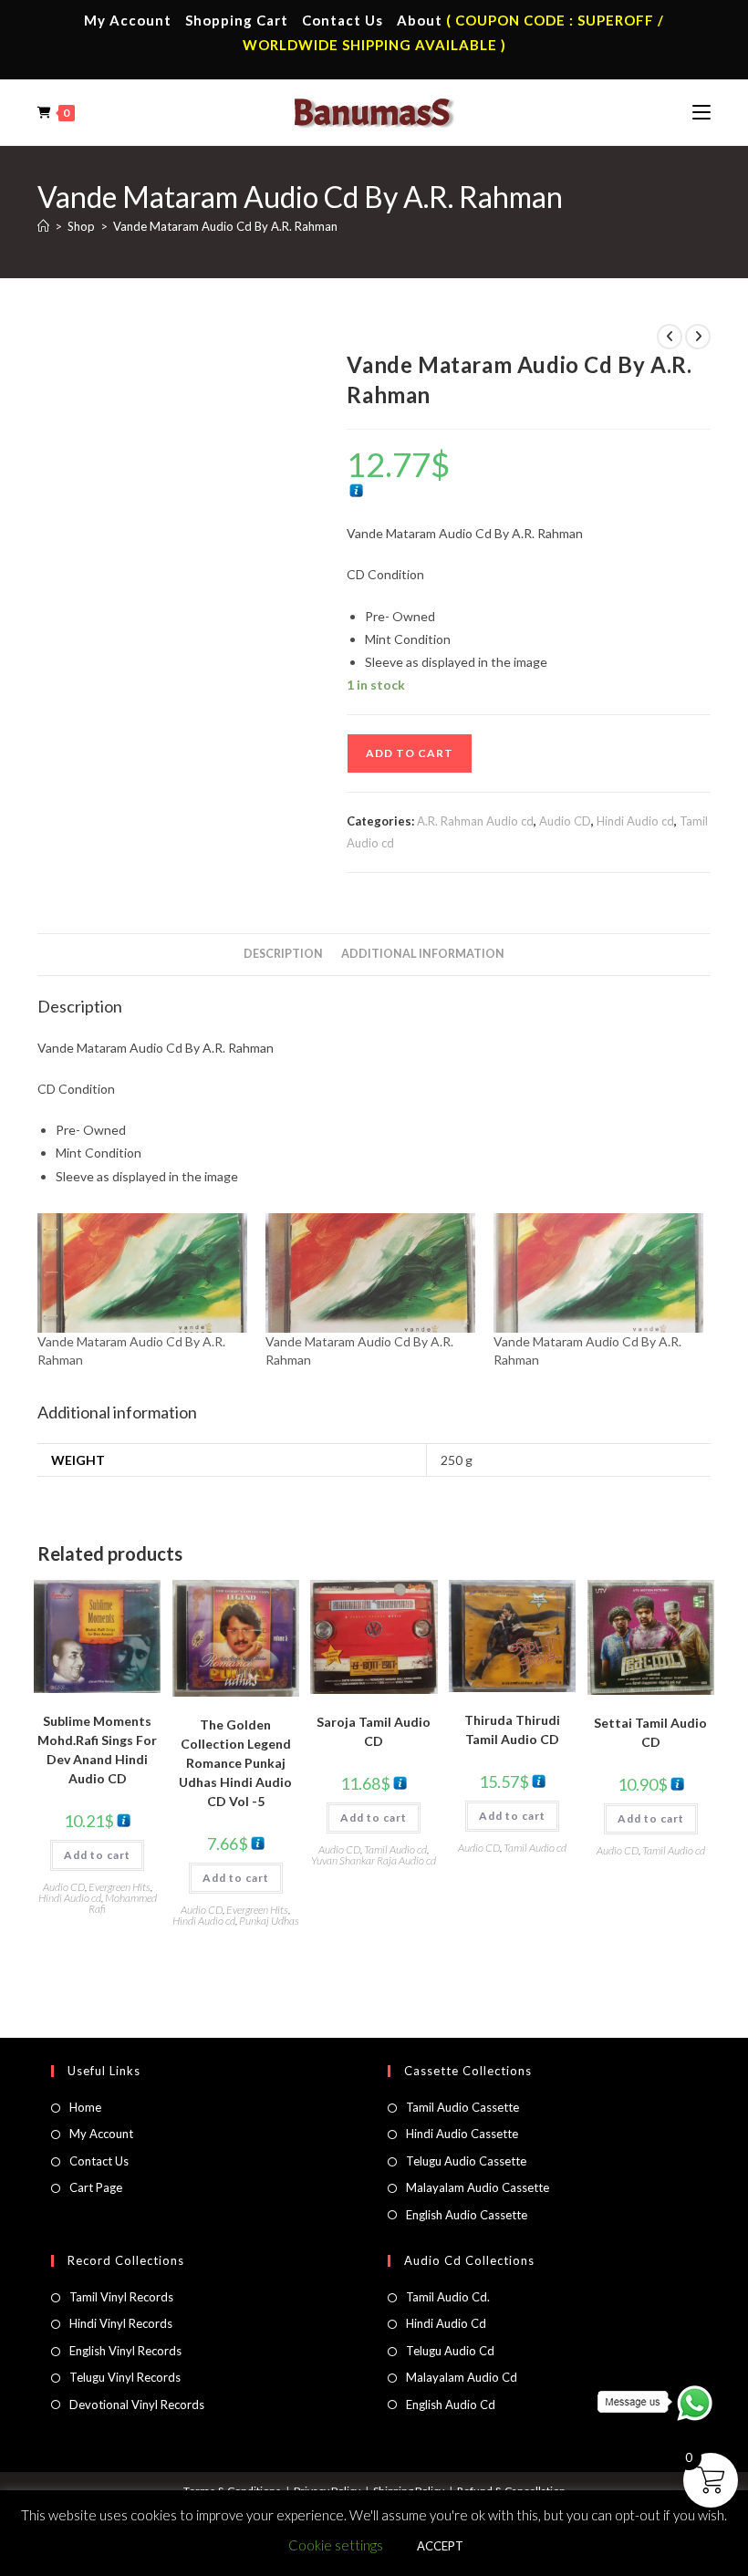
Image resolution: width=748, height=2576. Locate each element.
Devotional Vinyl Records (137, 2405)
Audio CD (565, 821)
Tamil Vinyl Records (121, 2297)
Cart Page (96, 2187)
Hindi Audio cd (635, 821)
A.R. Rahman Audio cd (475, 821)
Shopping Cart (237, 20)
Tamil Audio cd (395, 1849)
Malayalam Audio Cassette (478, 2187)
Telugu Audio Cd (450, 2351)
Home (85, 2107)
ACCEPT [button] (440, 2546)
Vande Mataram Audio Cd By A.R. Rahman (225, 226)
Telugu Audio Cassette (466, 2161)
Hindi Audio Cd (446, 2323)
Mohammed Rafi (123, 1903)
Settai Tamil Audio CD (650, 1732)
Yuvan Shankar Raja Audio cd (374, 1860)
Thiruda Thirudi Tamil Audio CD (512, 1729)
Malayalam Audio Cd (462, 2377)
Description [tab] (283, 954)
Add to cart (410, 753)
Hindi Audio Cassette (462, 2134)
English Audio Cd (451, 2405)
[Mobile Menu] (701, 112)
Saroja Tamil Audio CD (374, 1731)
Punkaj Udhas (269, 1921)
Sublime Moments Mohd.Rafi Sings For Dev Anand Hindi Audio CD (97, 1750)
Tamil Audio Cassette (462, 2107)
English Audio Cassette (467, 2215)
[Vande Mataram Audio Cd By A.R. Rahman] (142, 1273)
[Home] (43, 226)
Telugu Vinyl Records (125, 2377)
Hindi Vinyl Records (121, 2323)
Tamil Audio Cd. (448, 2297)
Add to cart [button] (97, 1855)
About (420, 20)
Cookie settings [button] (336, 2545)
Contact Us (343, 20)
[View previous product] (670, 337)
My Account (128, 20)
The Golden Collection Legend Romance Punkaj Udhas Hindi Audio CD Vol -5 (235, 1763)
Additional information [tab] (423, 954)
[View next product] (698, 337)
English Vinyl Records (125, 2351)
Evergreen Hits (119, 1887)
